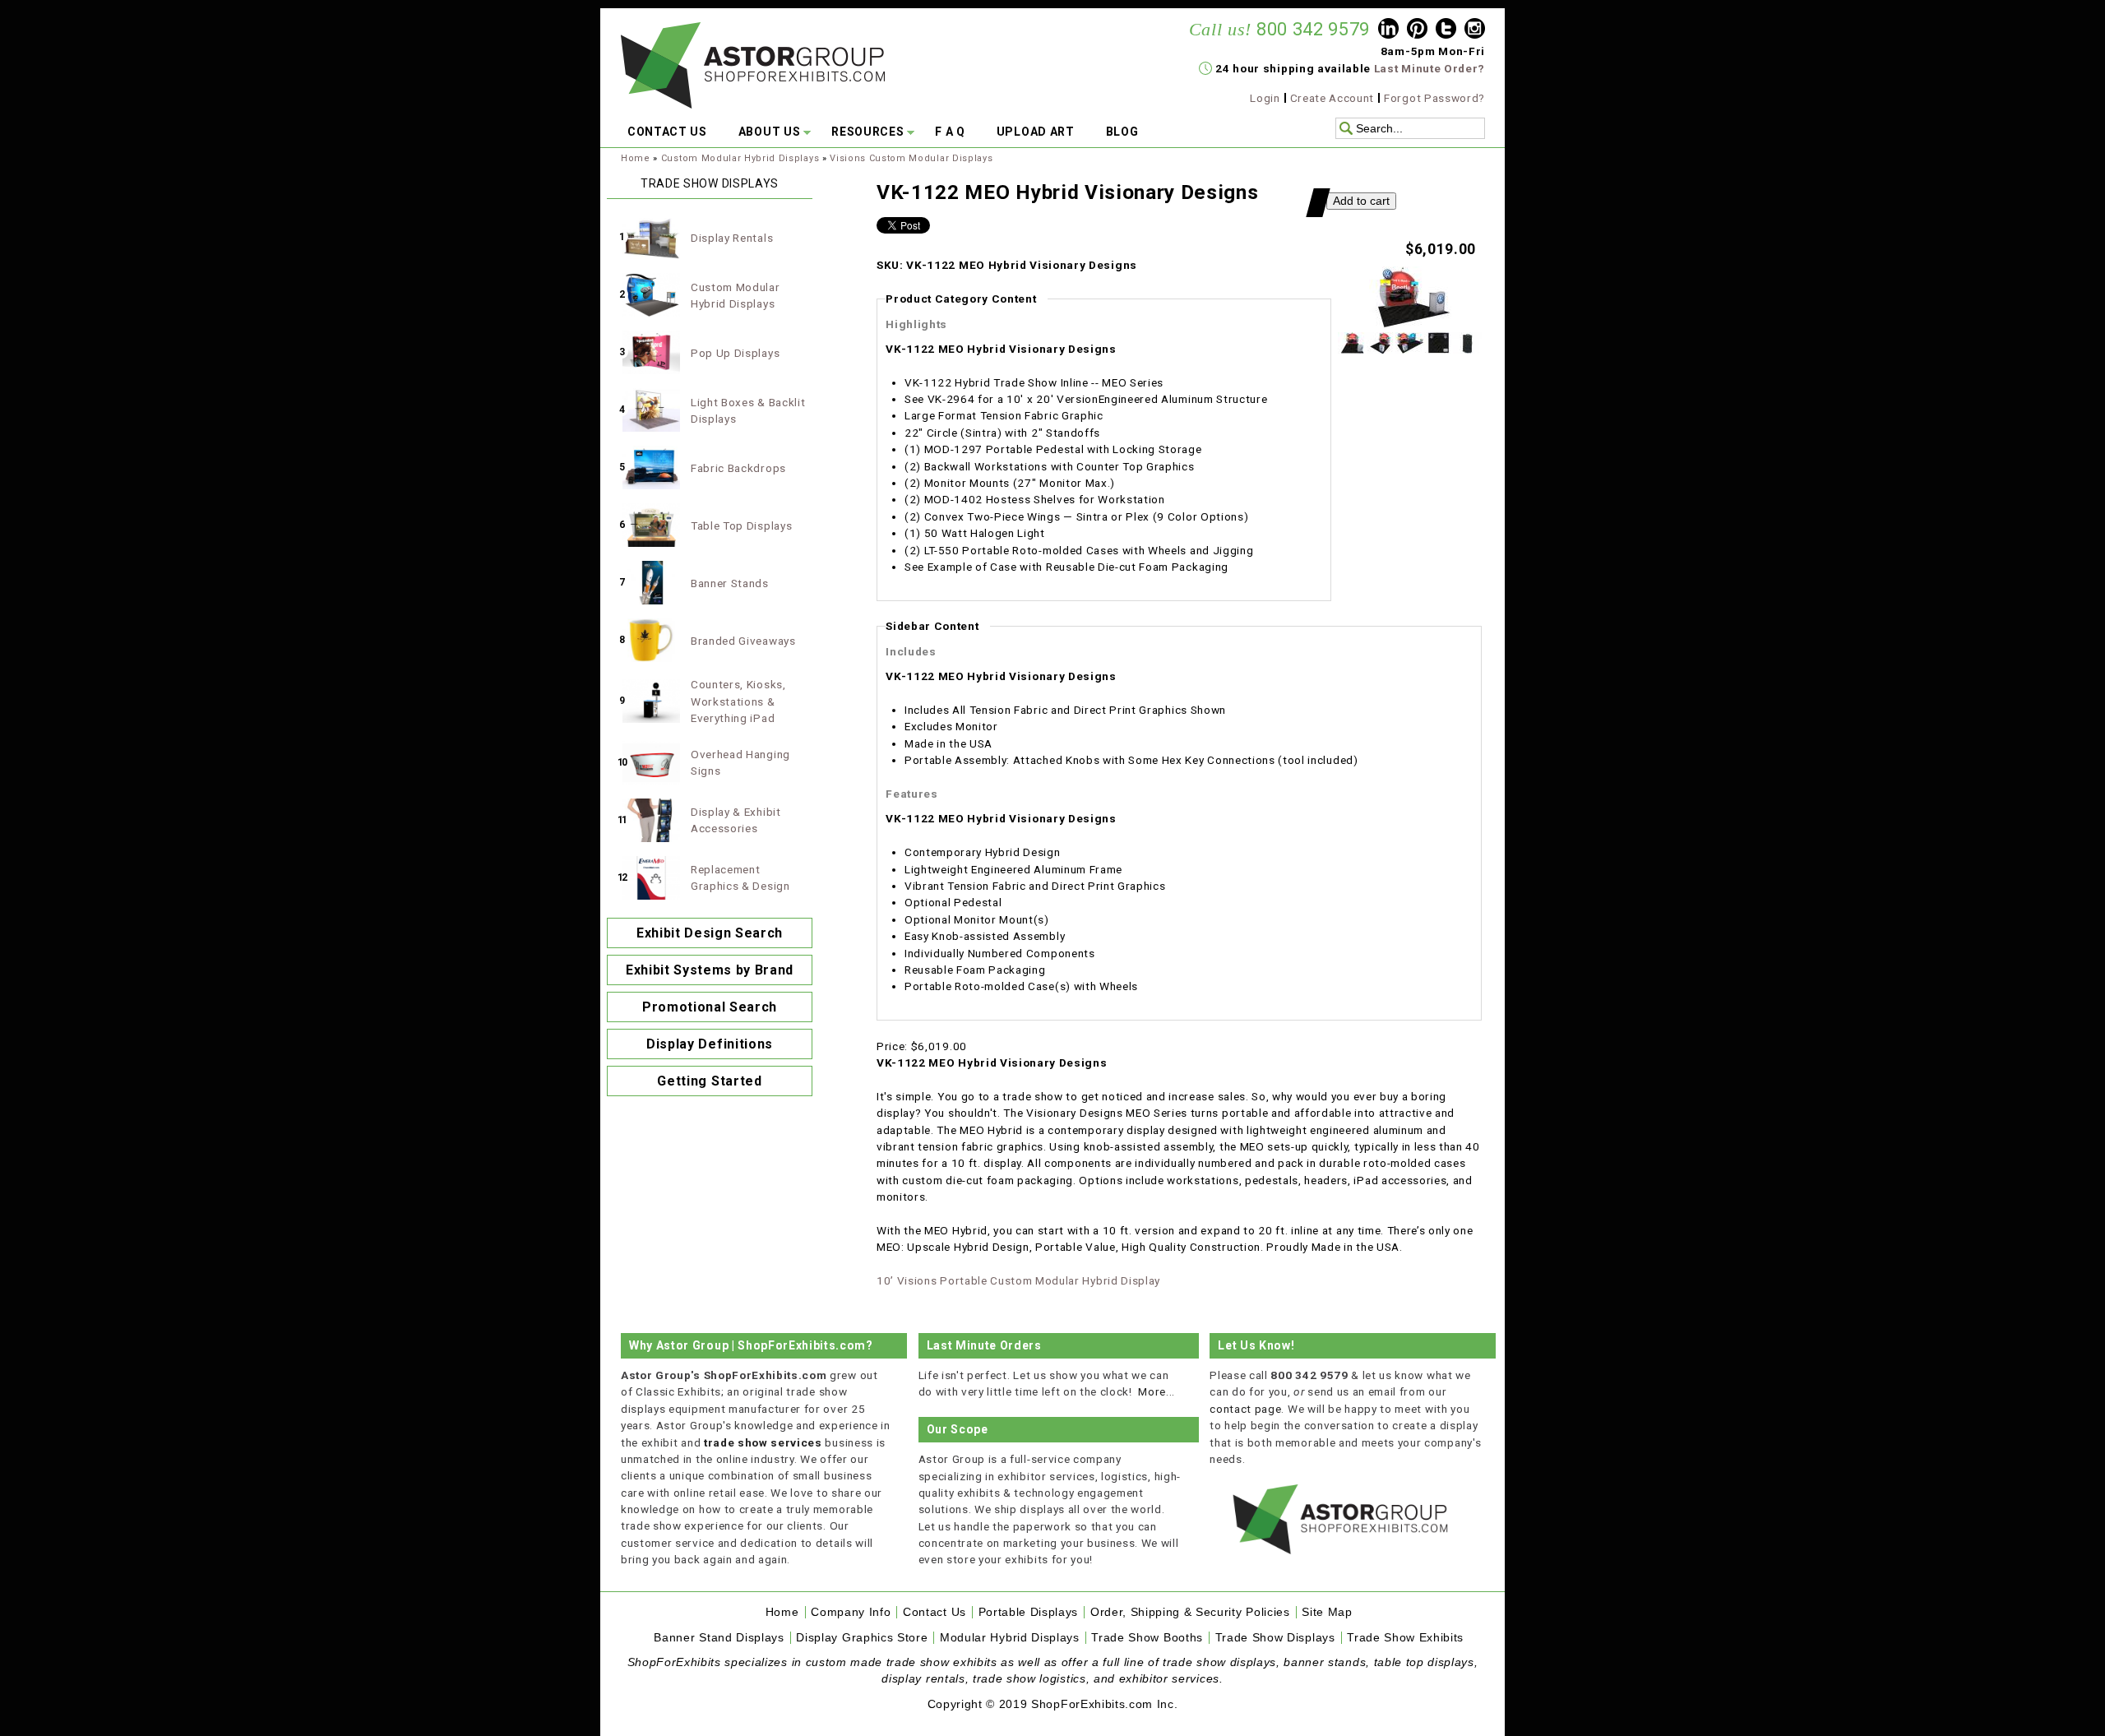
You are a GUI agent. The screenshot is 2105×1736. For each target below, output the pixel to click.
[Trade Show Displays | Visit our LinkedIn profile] (1388, 30)
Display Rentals (732, 238)
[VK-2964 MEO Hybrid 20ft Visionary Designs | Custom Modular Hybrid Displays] (1410, 350)
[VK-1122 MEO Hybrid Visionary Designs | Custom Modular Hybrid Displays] (1381, 350)
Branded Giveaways (743, 641)
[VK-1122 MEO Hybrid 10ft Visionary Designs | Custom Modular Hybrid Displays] (1410, 324)
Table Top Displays (741, 525)
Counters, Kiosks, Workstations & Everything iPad (738, 701)
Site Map (1327, 1612)
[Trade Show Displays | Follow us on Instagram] (1475, 30)
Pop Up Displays (735, 353)
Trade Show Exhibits (1405, 1638)
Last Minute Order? (1430, 68)
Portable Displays (1029, 1612)
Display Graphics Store (862, 1638)
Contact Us (935, 1612)
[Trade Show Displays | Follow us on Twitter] (1446, 30)
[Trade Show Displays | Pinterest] (1417, 30)
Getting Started (709, 1081)
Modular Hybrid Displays (1010, 1638)
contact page (1245, 1409)
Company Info (851, 1612)
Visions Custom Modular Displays (911, 158)
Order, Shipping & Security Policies (1190, 1612)
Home (636, 158)
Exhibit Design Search (710, 933)
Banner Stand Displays (719, 1638)
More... (1157, 1391)
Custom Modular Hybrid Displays (740, 158)
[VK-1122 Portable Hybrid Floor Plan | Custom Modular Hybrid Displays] (1439, 350)
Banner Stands (730, 583)
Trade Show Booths (1147, 1638)
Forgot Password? (1434, 98)
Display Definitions (710, 1044)
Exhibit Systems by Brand (710, 970)
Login (1265, 98)
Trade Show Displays (1275, 1638)
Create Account (1332, 98)
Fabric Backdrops (738, 468)
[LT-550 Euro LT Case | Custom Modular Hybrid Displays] (1467, 350)
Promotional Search (710, 1007)
